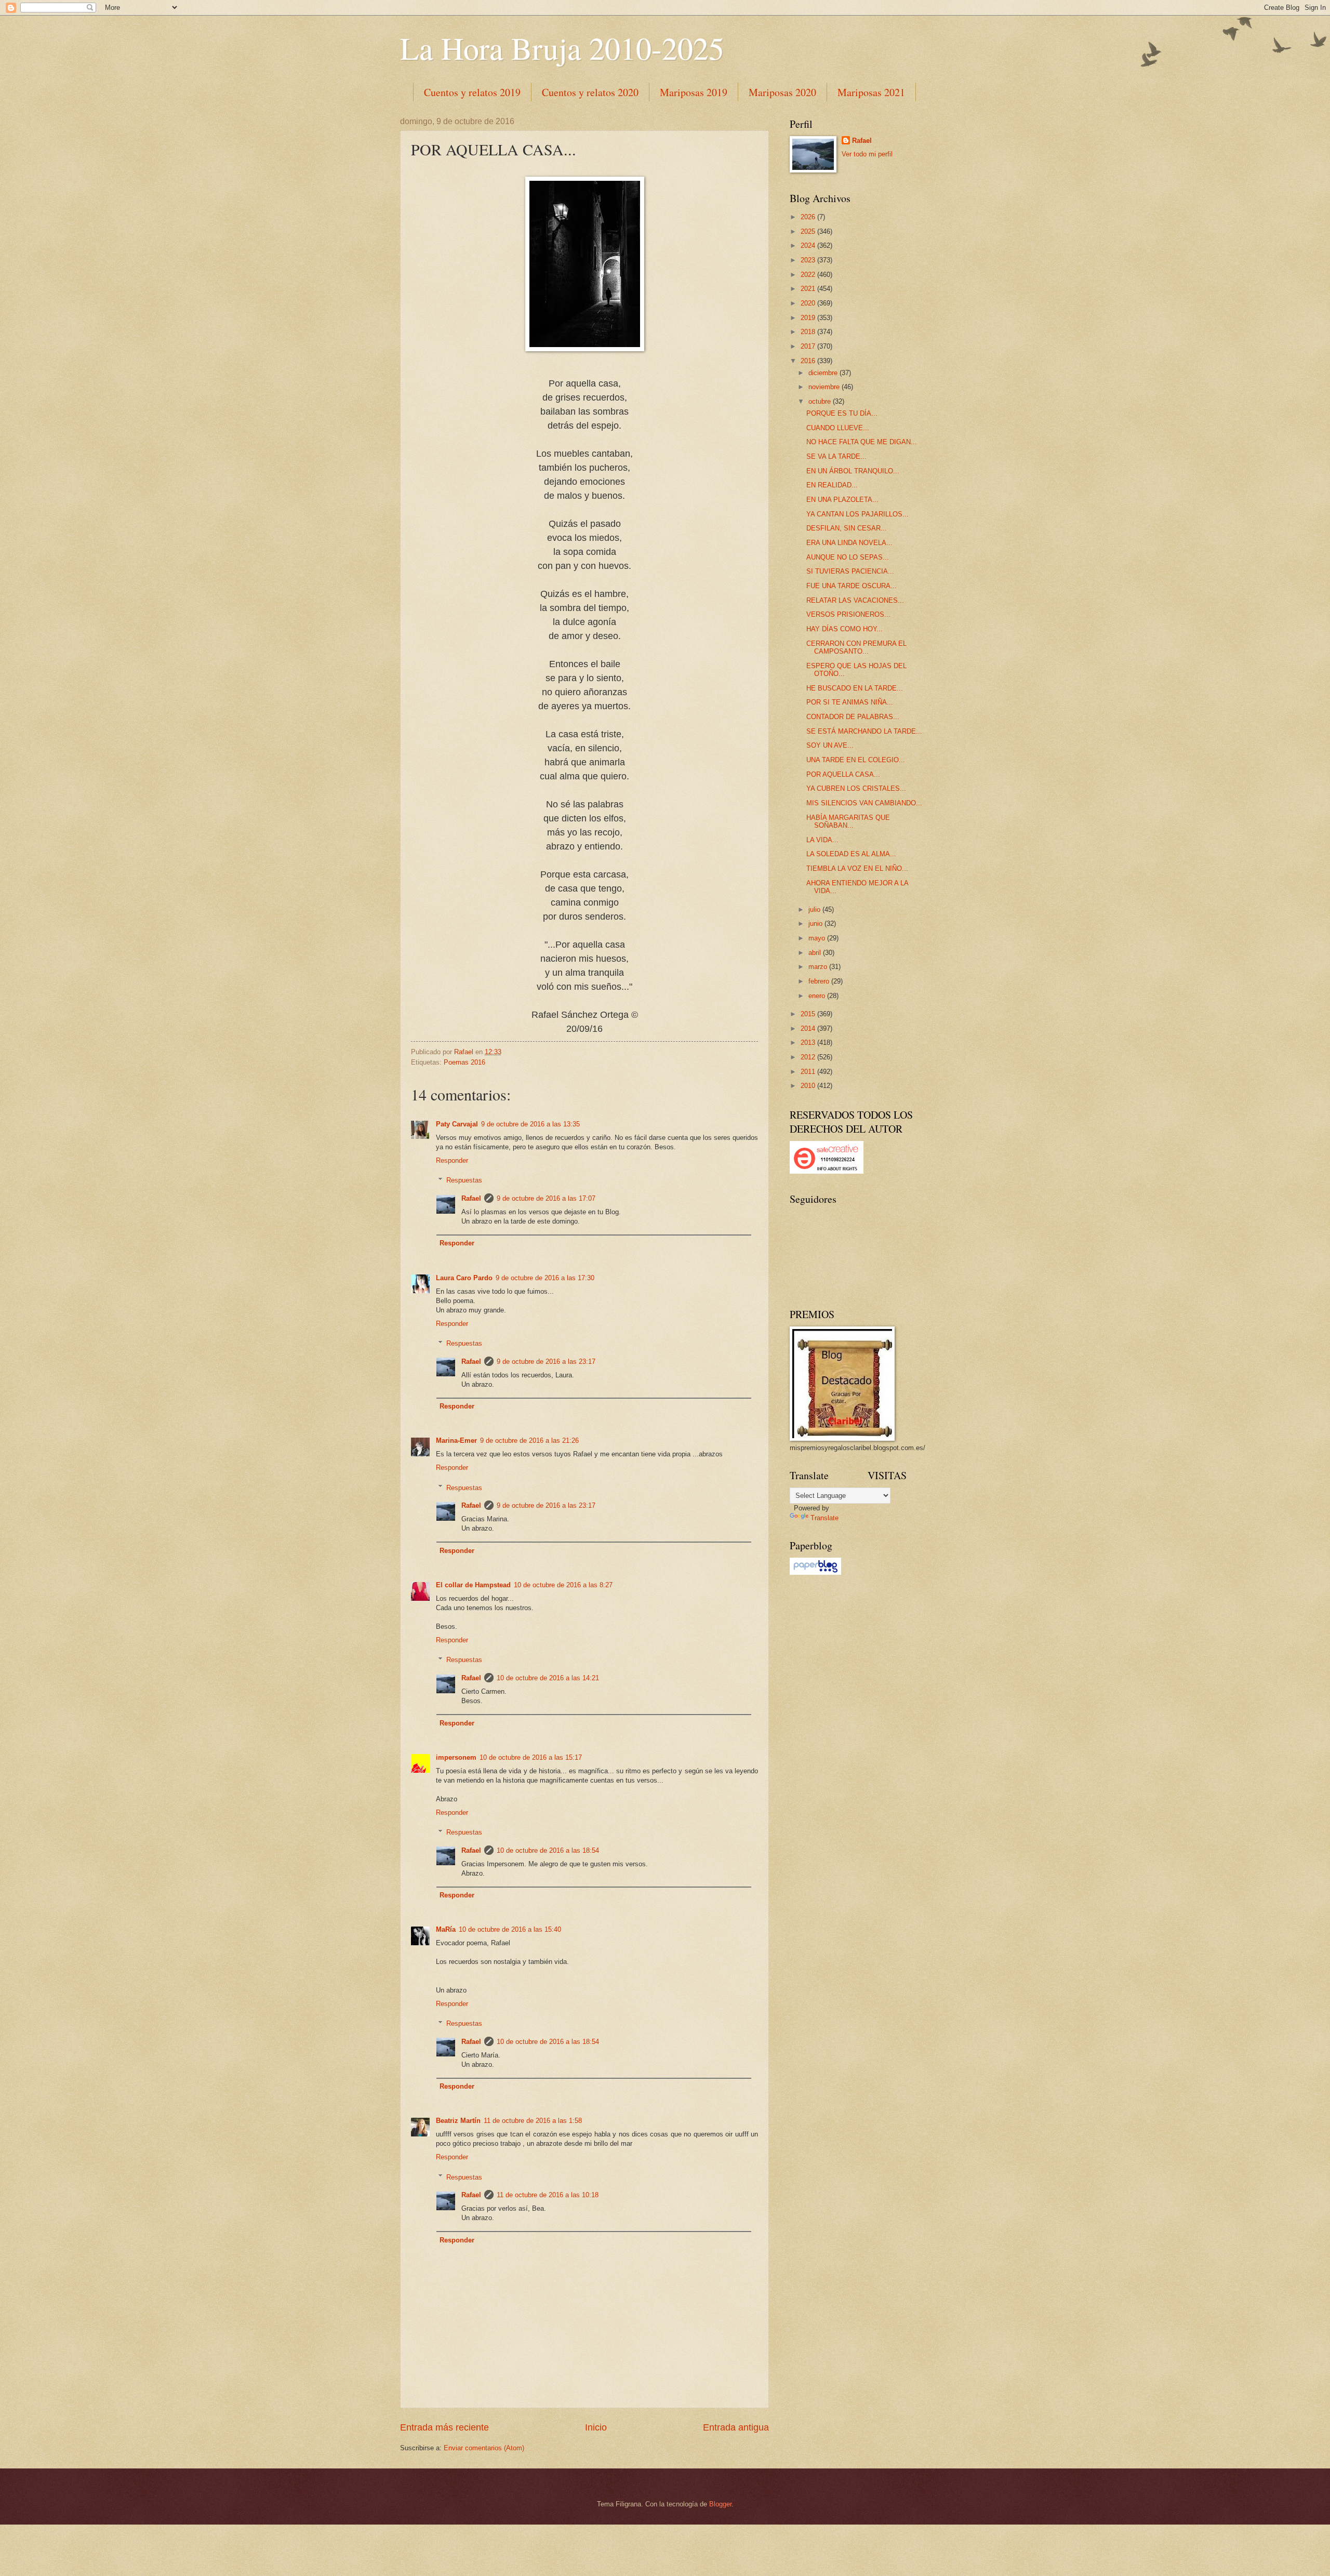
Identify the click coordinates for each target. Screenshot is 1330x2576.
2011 (809, 1072)
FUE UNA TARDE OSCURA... (852, 586)
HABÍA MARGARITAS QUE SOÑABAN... (848, 821)
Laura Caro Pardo (464, 1278)
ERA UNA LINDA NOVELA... (849, 543)
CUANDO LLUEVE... (838, 428)
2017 (809, 346)
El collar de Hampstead (473, 1585)
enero (818, 996)
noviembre (825, 387)
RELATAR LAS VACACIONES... (855, 600)
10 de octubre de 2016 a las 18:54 (548, 1850)
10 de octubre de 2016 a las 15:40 (510, 1929)
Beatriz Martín (458, 2121)
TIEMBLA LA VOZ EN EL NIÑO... (857, 868)
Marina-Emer (456, 1440)
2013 (809, 1043)
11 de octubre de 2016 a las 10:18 (548, 2195)
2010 (809, 1086)
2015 (809, 1014)
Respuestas (464, 1180)
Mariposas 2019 (694, 92)
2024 (809, 245)
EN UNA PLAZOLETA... (842, 500)
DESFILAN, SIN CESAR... (847, 528)
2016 (809, 361)
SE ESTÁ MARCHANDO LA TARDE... (864, 731)
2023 (809, 260)
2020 (809, 303)
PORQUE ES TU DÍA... (842, 413)
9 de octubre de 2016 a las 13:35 (530, 1124)
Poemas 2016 (464, 1062)
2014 (809, 1028)
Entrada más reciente (444, 2427)
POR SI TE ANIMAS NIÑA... (850, 702)
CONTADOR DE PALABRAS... (853, 717)
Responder (452, 1160)
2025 (809, 231)
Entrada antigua (736, 2427)
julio (815, 909)
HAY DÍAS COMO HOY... (844, 629)
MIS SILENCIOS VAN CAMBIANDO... (864, 803)
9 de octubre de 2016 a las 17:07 (546, 1198)
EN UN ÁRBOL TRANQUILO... (853, 471)
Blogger (720, 2504)
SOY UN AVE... (830, 745)
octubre (821, 401)
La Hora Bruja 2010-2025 (562, 48)
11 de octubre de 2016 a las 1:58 (533, 2121)
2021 (809, 289)
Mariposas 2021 (871, 92)
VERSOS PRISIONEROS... (848, 614)
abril (816, 953)
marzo (819, 967)
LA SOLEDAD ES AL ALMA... (851, 854)
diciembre (824, 373)
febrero (820, 981)
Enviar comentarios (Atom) (484, 2448)
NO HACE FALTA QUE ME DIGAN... (862, 442)
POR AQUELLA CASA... (843, 774)
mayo (818, 938)
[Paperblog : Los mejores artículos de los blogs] (815, 1572)
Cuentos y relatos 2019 (472, 92)
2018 (809, 332)
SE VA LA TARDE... (836, 456)
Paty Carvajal (457, 1124)
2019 (809, 318)
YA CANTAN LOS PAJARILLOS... (857, 514)
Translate (824, 1518)
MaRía (446, 1929)
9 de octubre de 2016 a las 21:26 (529, 1440)
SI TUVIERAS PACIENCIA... (850, 571)
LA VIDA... (822, 840)
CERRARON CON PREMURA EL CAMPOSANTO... (856, 647)
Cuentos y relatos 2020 (590, 92)
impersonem (456, 1757)
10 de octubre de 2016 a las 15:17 (531, 1757)
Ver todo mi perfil (867, 154)
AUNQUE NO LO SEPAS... (848, 557)
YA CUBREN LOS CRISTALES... (856, 788)
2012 (809, 1057)
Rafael (471, 1198)
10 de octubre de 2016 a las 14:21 (548, 1678)
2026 (809, 217)
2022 (809, 275)
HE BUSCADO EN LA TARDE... (855, 688)
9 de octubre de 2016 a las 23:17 (546, 1362)
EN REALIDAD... (832, 485)
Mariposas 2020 (782, 92)
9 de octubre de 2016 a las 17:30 (545, 1278)
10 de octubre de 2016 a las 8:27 (563, 1585)
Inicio (596, 2427)
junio (816, 924)
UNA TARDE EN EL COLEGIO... (856, 760)
